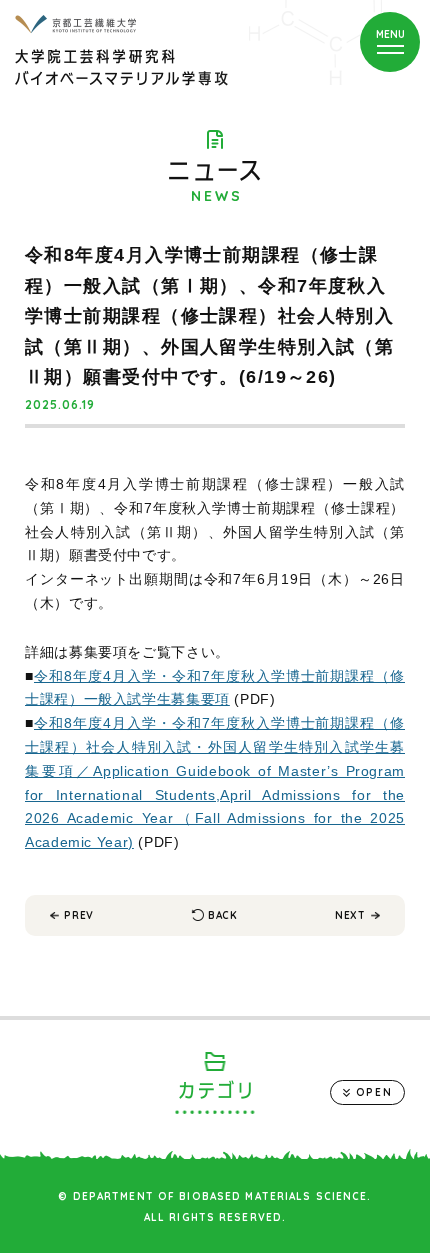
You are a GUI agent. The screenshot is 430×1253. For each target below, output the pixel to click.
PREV (79, 915)
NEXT (350, 915)
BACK (223, 915)
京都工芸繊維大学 (75, 24)
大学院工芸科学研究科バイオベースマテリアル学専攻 (121, 67)
